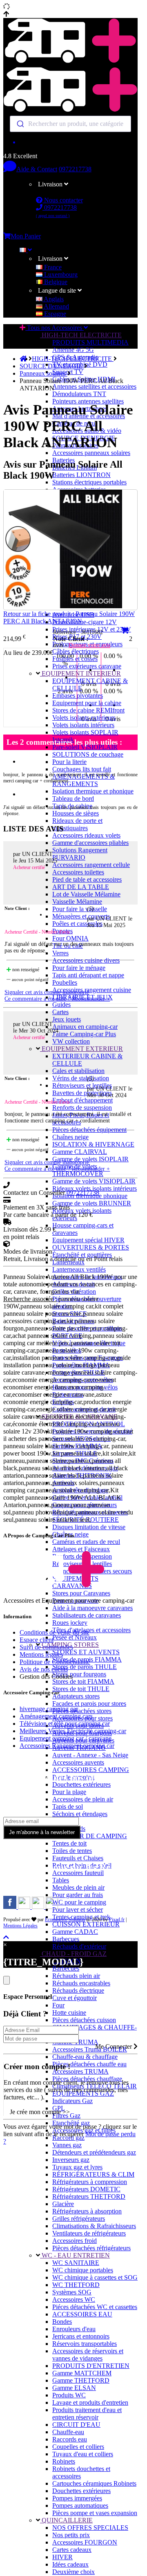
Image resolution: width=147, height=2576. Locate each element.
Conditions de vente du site (55, 1632)
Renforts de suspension (82, 1108)
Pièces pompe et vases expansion (95, 2513)
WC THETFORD (76, 2285)
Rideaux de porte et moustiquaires (77, 824)
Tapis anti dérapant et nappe (88, 975)
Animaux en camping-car (85, 1027)
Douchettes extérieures (81, 1784)
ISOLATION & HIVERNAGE (93, 1144)
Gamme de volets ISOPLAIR (90, 1159)
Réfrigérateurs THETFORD (89, 2196)
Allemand (56, 306)
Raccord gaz (68, 2138)
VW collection (71, 1041)
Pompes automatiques (80, 2505)
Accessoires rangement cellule (91, 865)
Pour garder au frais (78, 1895)
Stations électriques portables (89, 482)
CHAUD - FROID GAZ (73, 1954)
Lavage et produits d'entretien (90, 2402)
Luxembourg (60, 274)
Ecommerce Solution (65, 1920)
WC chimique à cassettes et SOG (95, 2277)
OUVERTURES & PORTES (91, 1247)
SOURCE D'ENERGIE (52, 366)
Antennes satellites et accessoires (94, 386)
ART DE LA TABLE (81, 887)
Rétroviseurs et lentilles (82, 1085)
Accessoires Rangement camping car (67, 1746)
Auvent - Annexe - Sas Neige (90, 1755)
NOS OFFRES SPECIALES (90, 2528)
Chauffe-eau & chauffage (85, 2057)
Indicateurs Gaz (72, 2101)
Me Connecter (114, 2046)
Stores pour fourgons (79, 1674)
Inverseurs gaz (71, 2160)
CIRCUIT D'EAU (76, 2425)
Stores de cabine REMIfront (88, 710)
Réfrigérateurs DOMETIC (86, 2189)
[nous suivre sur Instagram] (25, 1907)
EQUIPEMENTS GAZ (83, 2093)
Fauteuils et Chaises (78, 1858)
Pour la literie (69, 762)
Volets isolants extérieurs (84, 718)
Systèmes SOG (72, 2292)
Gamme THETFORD (81, 2380)
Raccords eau (70, 2439)
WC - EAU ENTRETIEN (75, 2255)
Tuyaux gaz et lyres (77, 2167)
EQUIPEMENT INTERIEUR (80, 673)
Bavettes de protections (82, 1093)
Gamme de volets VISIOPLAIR (94, 1181)
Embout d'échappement (82, 1100)
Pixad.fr (117, 1920)
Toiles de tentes (72, 1851)
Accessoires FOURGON (85, 2542)
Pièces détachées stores (82, 1711)
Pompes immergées (77, 2498)
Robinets (64, 2461)
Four (58, 2005)
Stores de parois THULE (85, 1667)
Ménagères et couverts (81, 916)
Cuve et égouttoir (75, 1998)
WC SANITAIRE (76, 2263)
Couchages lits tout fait (82, 769)
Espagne (54, 314)
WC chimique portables (83, 2270)
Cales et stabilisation (78, 1071)
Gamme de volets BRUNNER (92, 1203)
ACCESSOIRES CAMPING (91, 1770)
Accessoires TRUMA (80, 2071)
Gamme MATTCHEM (82, 2373)
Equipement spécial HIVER (88, 1240)
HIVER (62, 2557)
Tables (61, 1880)
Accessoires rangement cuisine (92, 990)
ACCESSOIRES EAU (82, 2314)
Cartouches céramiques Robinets (94, 2483)
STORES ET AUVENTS (86, 1652)
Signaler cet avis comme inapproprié (47, 992)
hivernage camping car (49, 1709)
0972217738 (75, 169)
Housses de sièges (76, 813)
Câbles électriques (76, 651)
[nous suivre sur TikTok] (39, 1907)
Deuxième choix (73, 2572)
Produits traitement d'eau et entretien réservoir (87, 2414)
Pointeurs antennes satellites (88, 401)
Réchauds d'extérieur (79, 1946)
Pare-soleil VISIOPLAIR (85, 747)
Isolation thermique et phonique (93, 791)
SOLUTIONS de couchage (88, 754)
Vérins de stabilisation (81, 1078)
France (52, 267)
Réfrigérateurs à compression (90, 2182)
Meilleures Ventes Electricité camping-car (73, 1731)
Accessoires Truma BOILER (90, 2049)
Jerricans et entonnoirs (81, 2336)
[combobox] (70, 124)
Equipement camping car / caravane (66, 1738)
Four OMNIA (70, 938)
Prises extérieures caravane (87, 666)
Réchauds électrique (78, 1990)
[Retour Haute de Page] (6, 1937)
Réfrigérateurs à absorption (87, 2211)
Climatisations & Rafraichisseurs (94, 2226)
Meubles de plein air (78, 1887)
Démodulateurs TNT (79, 394)
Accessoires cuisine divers (86, 960)
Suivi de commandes (46, 1647)
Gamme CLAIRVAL (80, 1152)
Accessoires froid (75, 2241)
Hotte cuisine (69, 2013)
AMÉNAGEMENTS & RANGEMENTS (84, 780)
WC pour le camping (79, 1902)
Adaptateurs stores (76, 1696)
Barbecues (66, 1939)
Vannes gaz (67, 2145)
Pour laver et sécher (78, 1910)
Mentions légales (41, 1654)
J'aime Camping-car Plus (84, 1034)
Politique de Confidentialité (55, 1662)
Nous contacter (63, 200)
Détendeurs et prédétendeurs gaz (94, 2152)
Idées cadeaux (70, 2564)
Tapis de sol (68, 1807)
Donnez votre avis (89, 645)
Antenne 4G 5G (73, 350)
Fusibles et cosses (75, 659)
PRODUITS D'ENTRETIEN (91, 2366)
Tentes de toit (69, 1843)
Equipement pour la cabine (87, 703)
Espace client (37, 1640)
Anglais (53, 299)
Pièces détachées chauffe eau (89, 2064)
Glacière (63, 2204)
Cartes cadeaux (72, 2550)
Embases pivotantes (78, 696)
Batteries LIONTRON (81, 475)
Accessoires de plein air (83, 1799)
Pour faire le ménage (79, 968)
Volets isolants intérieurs (83, 725)
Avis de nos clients (44, 1669)
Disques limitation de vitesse (89, 1527)
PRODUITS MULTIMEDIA (90, 342)
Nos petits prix (71, 2535)
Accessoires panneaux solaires (91, 453)
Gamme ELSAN (74, 2388)
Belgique (55, 282)
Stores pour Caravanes (81, 1593)
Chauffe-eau (68, 2432)
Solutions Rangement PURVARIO (80, 854)
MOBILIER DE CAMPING (90, 1836)
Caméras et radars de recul (86, 1542)
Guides (61, 1005)
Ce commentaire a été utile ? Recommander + (57, 999)
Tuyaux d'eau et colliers (83, 2454)
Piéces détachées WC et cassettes (95, 2307)
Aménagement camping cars (56, 1716)
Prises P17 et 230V (77, 637)
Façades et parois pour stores (89, 1704)
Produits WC (69, 2395)
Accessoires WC (74, 2299)
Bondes (62, 2322)
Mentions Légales (20, 1926)
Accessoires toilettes (78, 872)
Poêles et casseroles (77, 924)
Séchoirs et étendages (80, 1814)
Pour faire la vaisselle (80, 909)
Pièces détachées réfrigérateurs (91, 2248)
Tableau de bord (73, 799)
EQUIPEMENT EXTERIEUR (81, 1049)
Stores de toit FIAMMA (83, 1681)
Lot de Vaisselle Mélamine (86, 894)
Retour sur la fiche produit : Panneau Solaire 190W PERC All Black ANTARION (69, 617)
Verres (60, 953)
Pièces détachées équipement (89, 1130)
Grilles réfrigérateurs (79, 2219)
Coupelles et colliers (78, 2447)
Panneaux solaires (43, 373)
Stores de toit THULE (81, 1689)
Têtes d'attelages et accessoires (91, 1630)
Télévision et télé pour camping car (65, 1724)
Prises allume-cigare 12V (85, 622)
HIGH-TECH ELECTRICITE (81, 335)
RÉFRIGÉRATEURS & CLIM (93, 2174)
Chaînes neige (70, 1137)
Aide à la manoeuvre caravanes (92, 1608)
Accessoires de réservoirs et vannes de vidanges (88, 2355)
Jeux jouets (67, 1019)
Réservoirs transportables (85, 2344)
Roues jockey (70, 1623)
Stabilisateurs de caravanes (87, 1615)
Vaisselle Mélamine (77, 902)
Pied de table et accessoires (87, 879)
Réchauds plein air (76, 1976)
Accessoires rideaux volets (86, 835)
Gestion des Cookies (46, 1677)
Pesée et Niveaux (75, 1637)
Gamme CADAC (75, 1932)
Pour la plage (69, 1792)
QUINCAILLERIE (66, 2520)
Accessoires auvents (78, 1762)
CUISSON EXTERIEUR (86, 1924)
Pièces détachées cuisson (84, 2020)
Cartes (60, 1012)
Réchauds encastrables (81, 1983)
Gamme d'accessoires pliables (90, 843)
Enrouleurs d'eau (74, 2329)
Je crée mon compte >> (40, 2112)
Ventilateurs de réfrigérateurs (89, 2233)
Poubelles (65, 982)
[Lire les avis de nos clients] (70, 142)
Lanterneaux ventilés (79, 1269)
